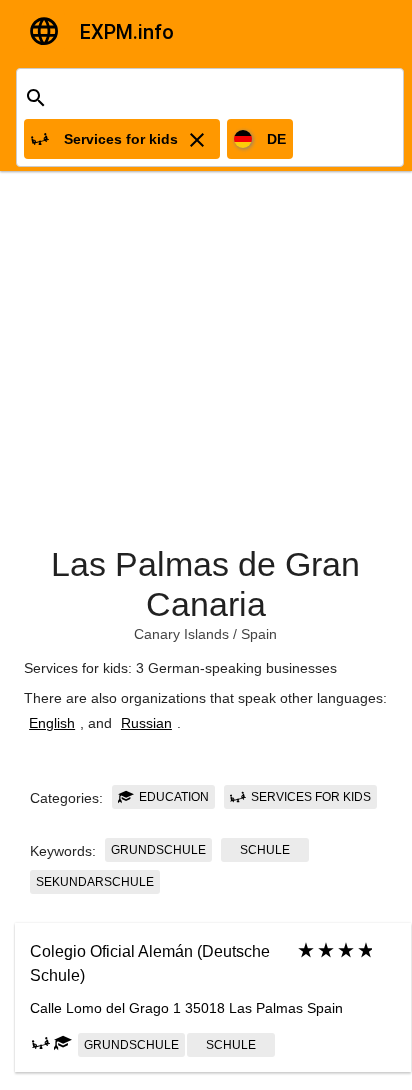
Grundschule (158, 850)
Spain (259, 634)
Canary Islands (181, 634)
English (52, 723)
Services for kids (309, 797)
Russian (146, 723)
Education (172, 797)
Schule (265, 850)
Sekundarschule (95, 882)
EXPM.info (127, 32)
